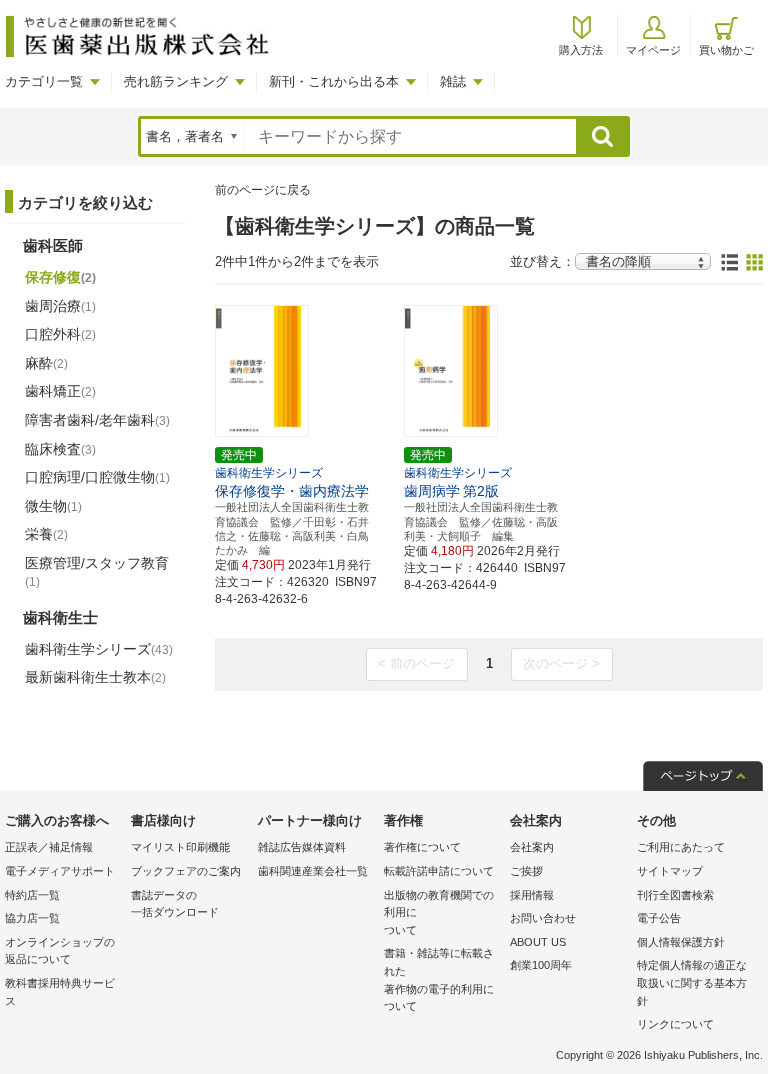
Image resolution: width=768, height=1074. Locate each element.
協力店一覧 (32, 918)
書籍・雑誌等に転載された (439, 979)
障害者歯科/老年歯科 (97, 420)
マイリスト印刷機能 (180, 847)
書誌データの (175, 904)
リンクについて (675, 1024)
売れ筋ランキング (176, 81)
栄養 (46, 534)
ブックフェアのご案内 (186, 871)
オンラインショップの (60, 951)
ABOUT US (538, 942)
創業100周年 (541, 965)
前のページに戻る (263, 190)
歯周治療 (60, 306)
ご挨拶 (526, 871)
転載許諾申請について (439, 871)
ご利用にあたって (681, 847)
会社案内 (532, 847)
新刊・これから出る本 (334, 81)
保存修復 (60, 277)
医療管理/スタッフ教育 (97, 572)
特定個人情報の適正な (692, 982)
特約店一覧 (32, 895)
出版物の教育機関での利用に (439, 912)
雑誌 (453, 81)
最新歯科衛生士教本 (95, 677)
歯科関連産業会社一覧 (313, 871)
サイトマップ (670, 871)
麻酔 (46, 363)
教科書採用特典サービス (60, 992)
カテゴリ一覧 (44, 81)
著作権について (422, 847)
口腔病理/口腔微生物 (97, 477)
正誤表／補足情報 (49, 847)
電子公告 (659, 918)
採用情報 (532, 895)
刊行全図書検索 (675, 895)
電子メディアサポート (60, 871)
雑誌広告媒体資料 (302, 847)
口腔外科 (60, 334)
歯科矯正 (60, 391)
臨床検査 (60, 449)
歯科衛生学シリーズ (99, 649)
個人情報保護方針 (681, 942)
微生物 (53, 506)
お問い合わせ (543, 918)
